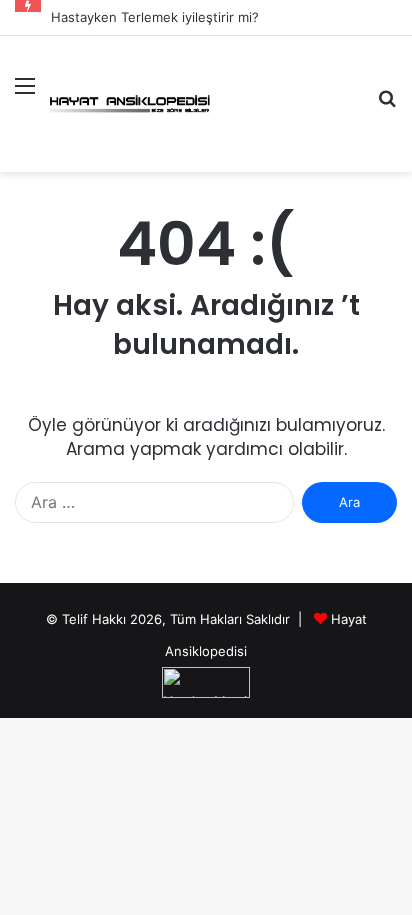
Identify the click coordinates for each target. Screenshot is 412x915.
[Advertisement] (286, 108)
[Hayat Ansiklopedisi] (130, 103)
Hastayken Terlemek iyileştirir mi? (155, 17)
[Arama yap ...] (387, 106)
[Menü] (25, 97)
